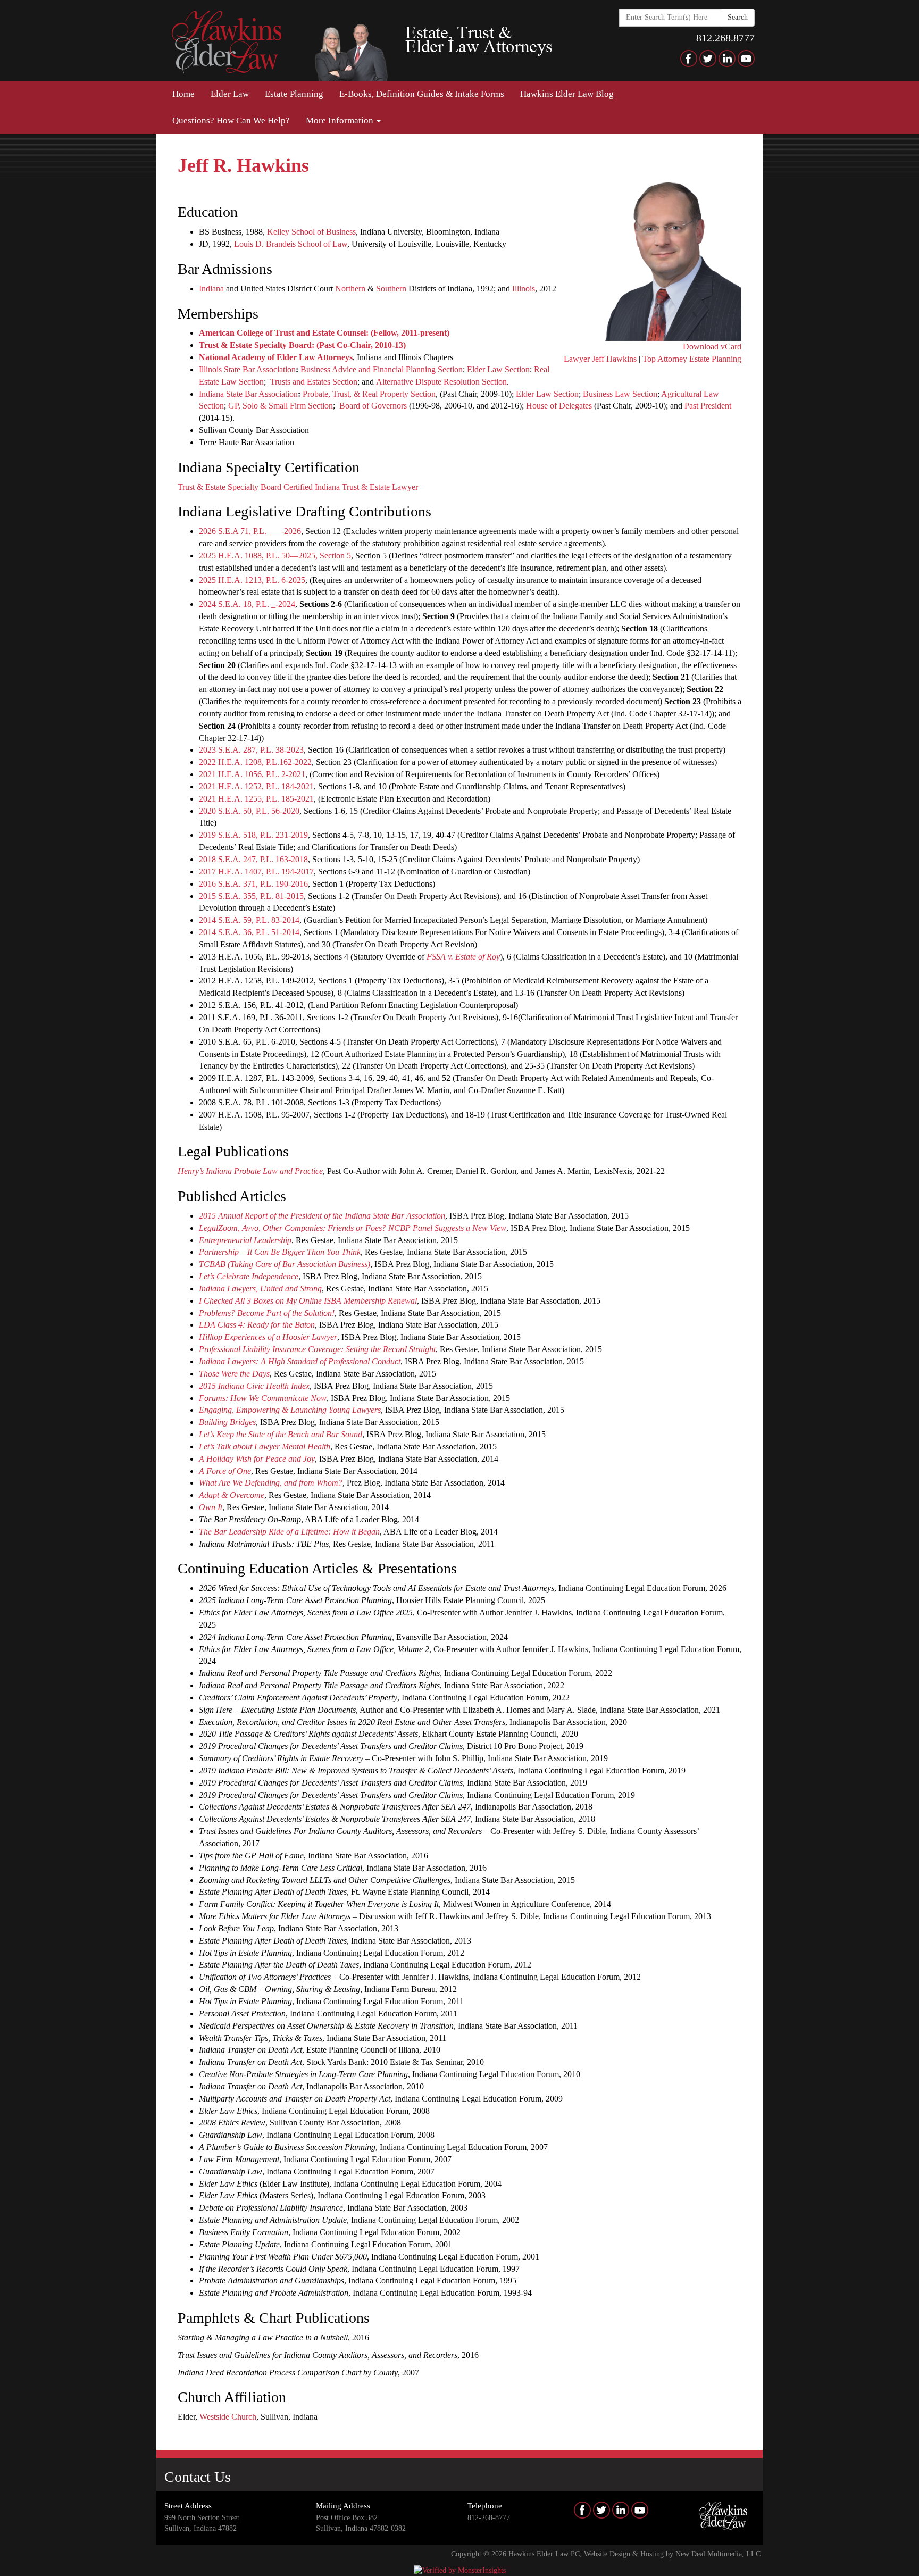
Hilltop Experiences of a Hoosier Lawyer (268, 1337)
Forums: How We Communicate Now (263, 1398)
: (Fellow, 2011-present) (408, 333)
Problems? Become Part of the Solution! (267, 1313)
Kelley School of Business (311, 232)
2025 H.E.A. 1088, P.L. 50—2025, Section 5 (275, 556)
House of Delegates (559, 406)
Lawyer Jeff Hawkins (600, 359)
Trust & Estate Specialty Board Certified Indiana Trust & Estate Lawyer (298, 487)
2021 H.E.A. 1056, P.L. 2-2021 (252, 774)
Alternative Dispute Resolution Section (441, 382)
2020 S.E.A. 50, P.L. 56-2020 (249, 811)
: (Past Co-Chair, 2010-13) (359, 345)
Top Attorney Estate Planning (692, 359)
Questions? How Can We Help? (231, 120)
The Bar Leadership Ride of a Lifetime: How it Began (289, 1532)
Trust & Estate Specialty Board (255, 345)
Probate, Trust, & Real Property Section (369, 394)
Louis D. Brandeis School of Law (291, 244)
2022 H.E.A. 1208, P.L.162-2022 (255, 762)
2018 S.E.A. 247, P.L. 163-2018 (253, 859)
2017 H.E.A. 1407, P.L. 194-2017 (256, 872)
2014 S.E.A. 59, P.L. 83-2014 (249, 920)
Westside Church (228, 2417)
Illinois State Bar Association (247, 369)
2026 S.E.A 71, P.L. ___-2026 (250, 531)
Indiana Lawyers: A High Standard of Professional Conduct (300, 1361)
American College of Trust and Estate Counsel (282, 333)
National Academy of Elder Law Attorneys (276, 357)
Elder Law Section (498, 369)
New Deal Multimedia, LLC (718, 2554)
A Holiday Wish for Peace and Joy (257, 1459)
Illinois (524, 289)
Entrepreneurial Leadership (245, 1240)
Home (183, 94)
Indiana (211, 289)
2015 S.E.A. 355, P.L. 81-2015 (251, 896)
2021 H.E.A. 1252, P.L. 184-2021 (256, 786)
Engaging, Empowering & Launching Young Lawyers (290, 1410)
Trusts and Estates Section (314, 382)
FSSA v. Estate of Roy (463, 957)
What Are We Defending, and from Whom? (271, 1483)
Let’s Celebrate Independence (249, 1276)
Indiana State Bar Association (248, 394)
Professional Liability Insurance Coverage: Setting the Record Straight (317, 1349)
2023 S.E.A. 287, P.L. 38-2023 (251, 750)
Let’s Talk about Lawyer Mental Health (265, 1447)
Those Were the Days (234, 1374)
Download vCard (712, 347)
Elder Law (230, 94)
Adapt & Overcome (232, 1495)
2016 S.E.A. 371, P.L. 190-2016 (253, 884)
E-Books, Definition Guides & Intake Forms (422, 94)
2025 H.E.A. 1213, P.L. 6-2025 (252, 580)
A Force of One (225, 1471)
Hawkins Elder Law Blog (567, 94)
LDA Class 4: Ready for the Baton (257, 1325)
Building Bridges (227, 1422)
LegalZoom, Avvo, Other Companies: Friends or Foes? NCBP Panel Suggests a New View (353, 1228)
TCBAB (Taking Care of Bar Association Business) (285, 1264)
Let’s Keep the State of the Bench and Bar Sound (281, 1434)
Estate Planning (294, 94)
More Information (341, 120)
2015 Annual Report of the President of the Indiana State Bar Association (322, 1216)
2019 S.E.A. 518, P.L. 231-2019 (253, 835)
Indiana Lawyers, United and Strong (260, 1289)
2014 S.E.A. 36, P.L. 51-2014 (249, 932)
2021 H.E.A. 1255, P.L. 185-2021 (256, 799)
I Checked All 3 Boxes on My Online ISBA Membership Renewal (308, 1301)
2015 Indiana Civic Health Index (254, 1386)
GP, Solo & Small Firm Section (281, 406)
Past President (708, 406)
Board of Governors (373, 406)
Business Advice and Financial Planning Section (382, 369)
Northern (350, 289)
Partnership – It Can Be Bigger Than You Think (280, 1252)
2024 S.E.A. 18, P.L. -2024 (247, 604)
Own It (211, 1507)
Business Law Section (620, 394)
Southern (391, 289)
